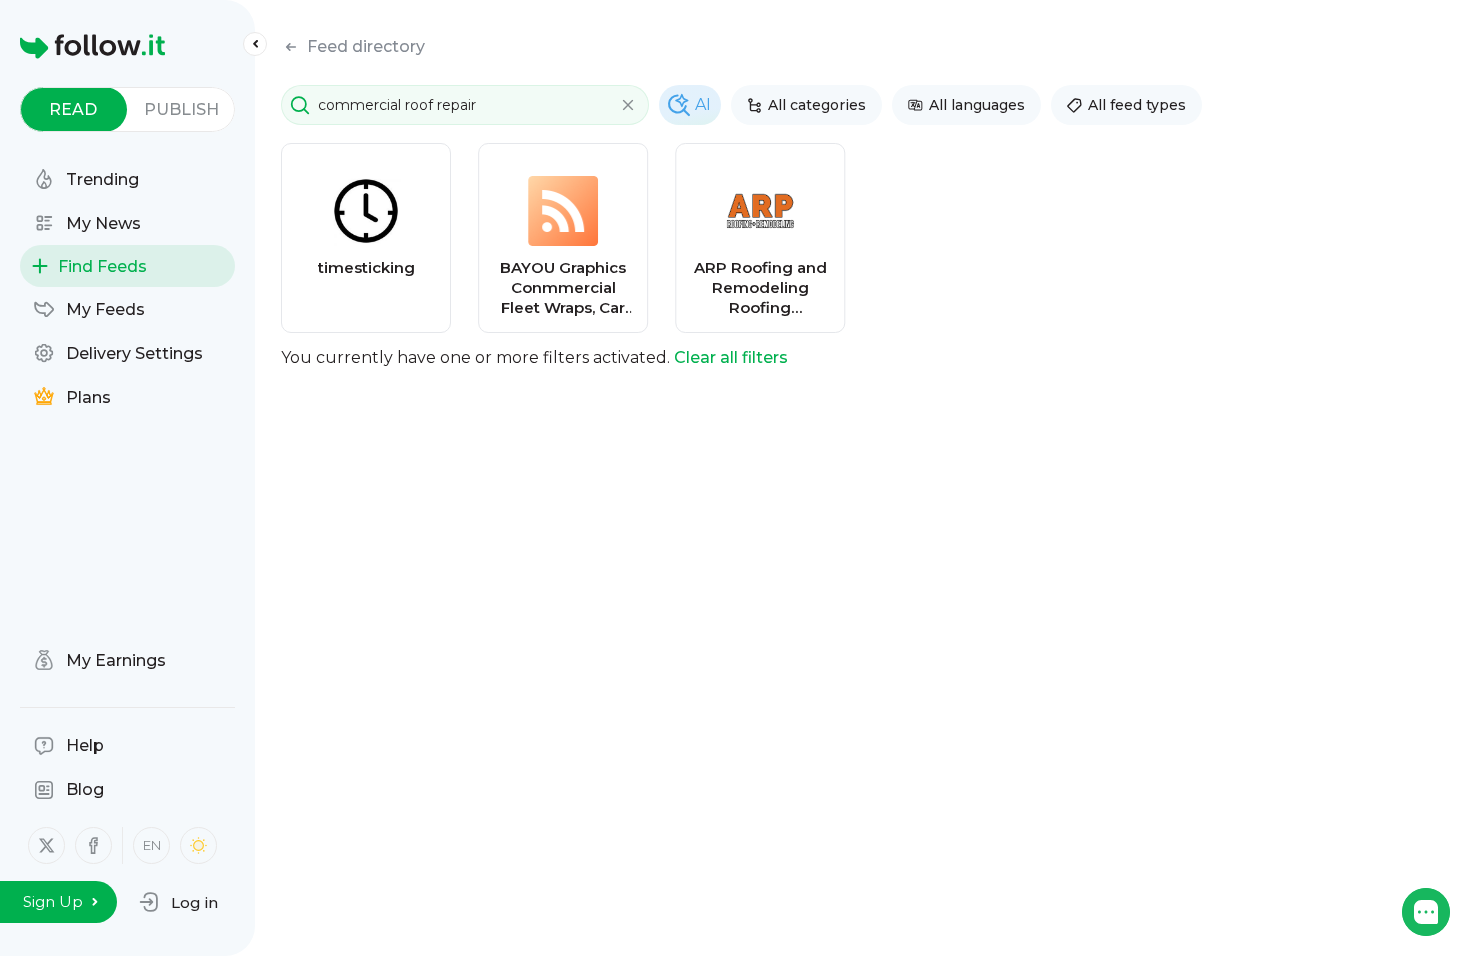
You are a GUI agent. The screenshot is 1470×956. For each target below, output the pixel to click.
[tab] (73, 109)
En (152, 845)
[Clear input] (628, 105)
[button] (178, 902)
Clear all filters (731, 357)
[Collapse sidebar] (255, 44)
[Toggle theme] (198, 845)
